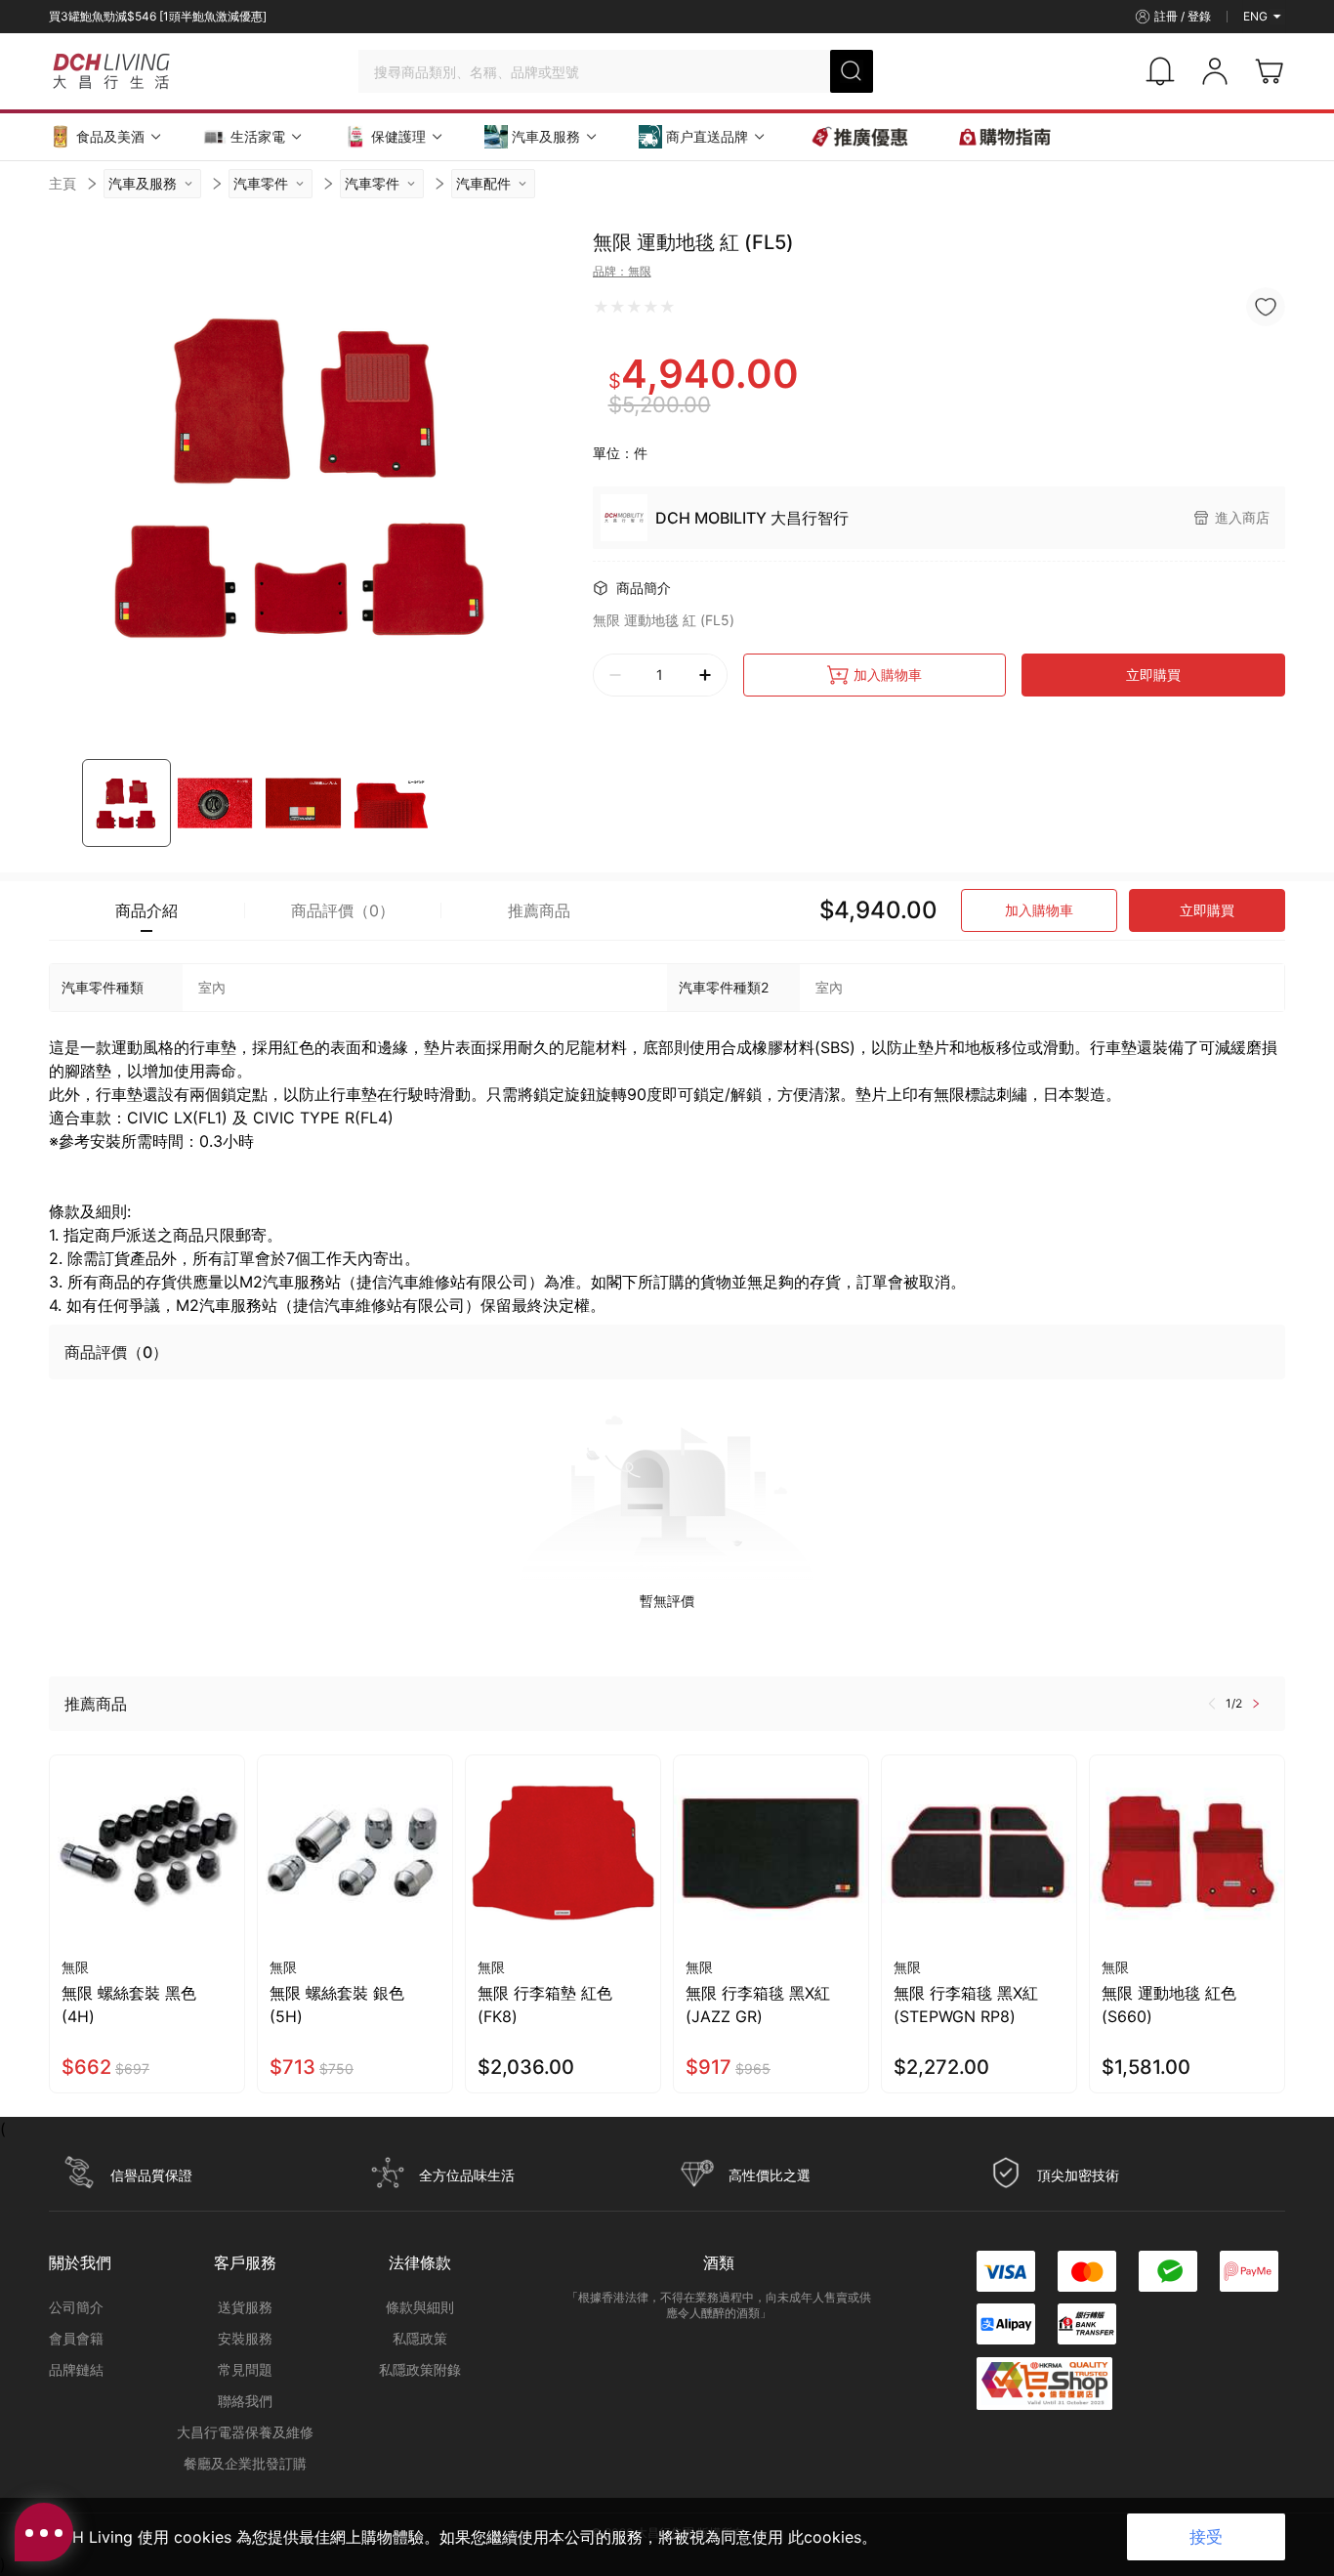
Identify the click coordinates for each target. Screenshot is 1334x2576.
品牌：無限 (622, 271)
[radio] (601, 307)
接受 (1206, 2537)
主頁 (63, 183)
